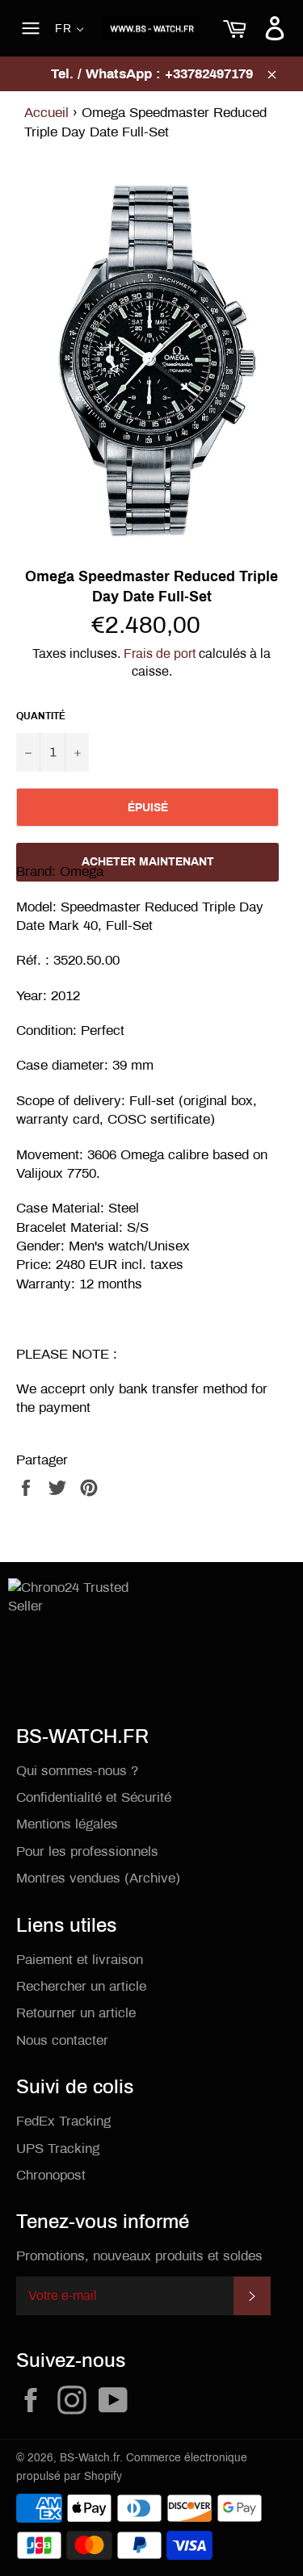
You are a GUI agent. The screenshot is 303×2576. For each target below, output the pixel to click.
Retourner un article (76, 2013)
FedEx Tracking (63, 2121)
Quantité (41, 716)
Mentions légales (67, 1824)
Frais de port (160, 653)
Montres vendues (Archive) (98, 1878)
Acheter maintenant (148, 862)
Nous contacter (62, 2040)
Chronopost (51, 2175)
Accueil (46, 113)
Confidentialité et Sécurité (94, 1797)
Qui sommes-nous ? (77, 1771)
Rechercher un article (81, 1986)
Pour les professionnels (87, 1851)
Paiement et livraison (80, 1960)
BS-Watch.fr (90, 2458)
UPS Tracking (58, 2149)
